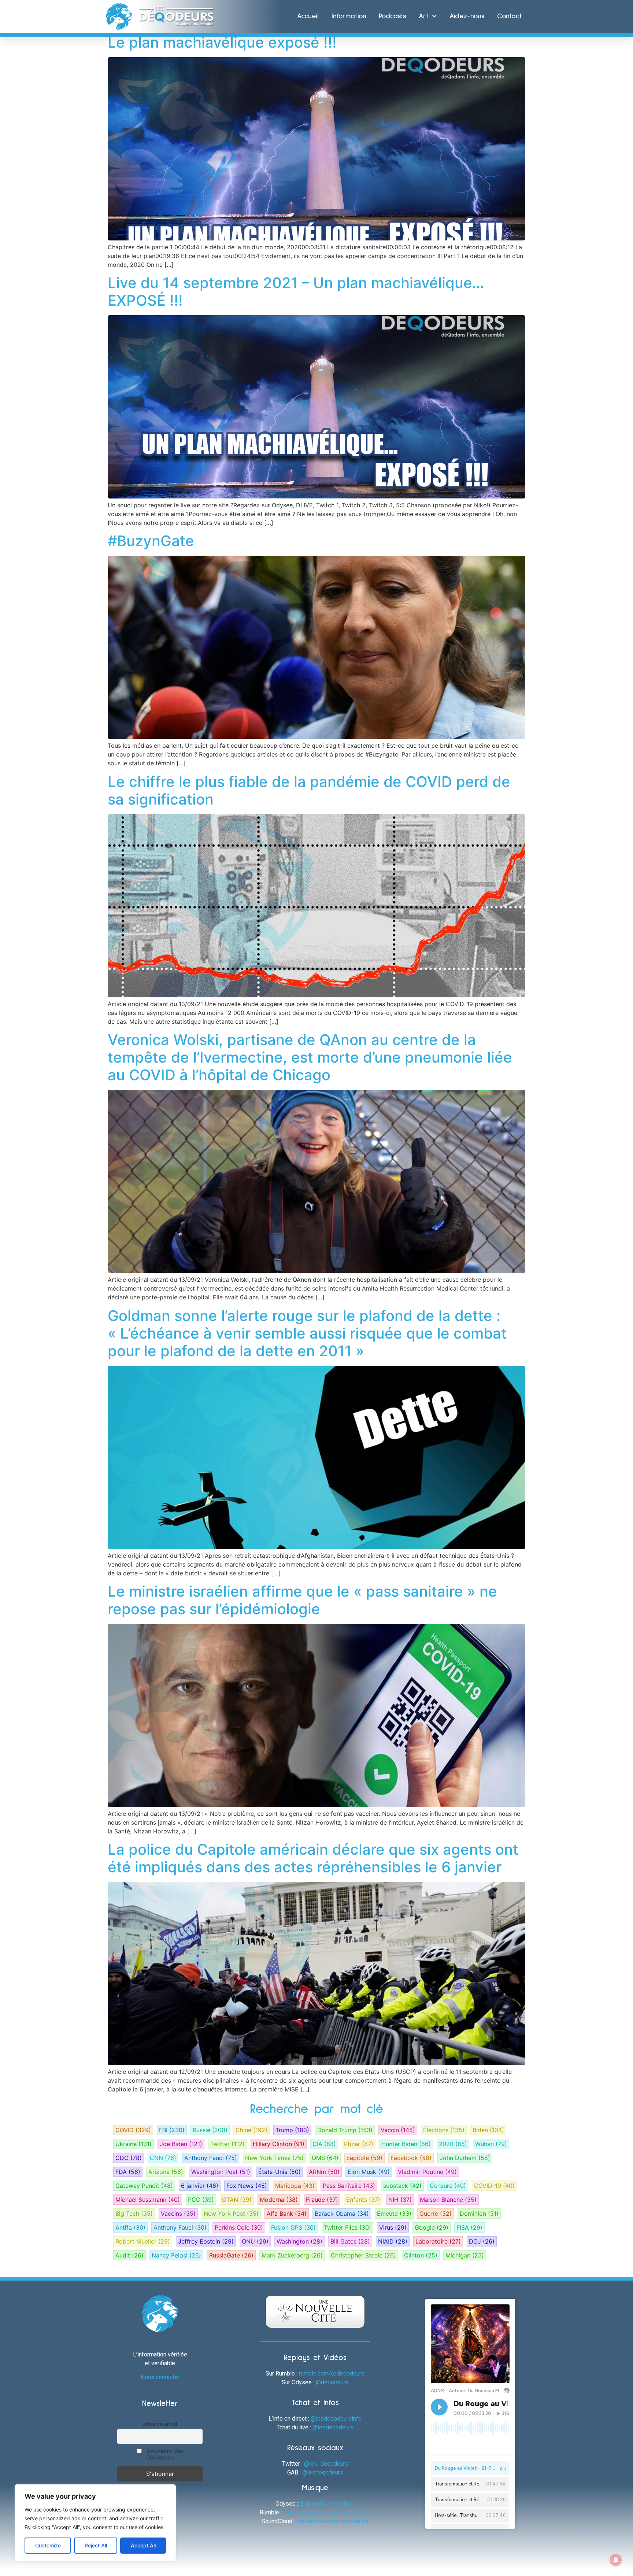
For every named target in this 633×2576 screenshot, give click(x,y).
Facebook (411, 2158)
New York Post (231, 2213)
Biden (488, 2130)
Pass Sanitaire (349, 2186)
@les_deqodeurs (326, 2464)
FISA (469, 2227)
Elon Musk (369, 2172)
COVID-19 (494, 2186)
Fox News (247, 2186)
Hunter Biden (406, 2144)
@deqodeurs (332, 2382)
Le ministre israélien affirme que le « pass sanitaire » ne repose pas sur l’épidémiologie (302, 1600)
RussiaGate (231, 2255)
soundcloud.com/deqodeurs (332, 2521)
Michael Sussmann (148, 2200)
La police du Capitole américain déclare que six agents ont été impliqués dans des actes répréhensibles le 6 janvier (313, 1858)
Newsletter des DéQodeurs (164, 2454)
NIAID (393, 2241)
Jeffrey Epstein (206, 2241)
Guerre (436, 2213)
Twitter (227, 2144)
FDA (128, 2172)
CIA (324, 2144)
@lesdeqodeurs (333, 2427)
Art (424, 16)
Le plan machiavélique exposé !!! (222, 42)
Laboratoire (438, 2241)
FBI (172, 2130)
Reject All (96, 2545)
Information (349, 16)
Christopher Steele (363, 2255)
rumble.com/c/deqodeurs (332, 2373)
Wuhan (491, 2144)
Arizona (166, 2172)
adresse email (160, 2424)
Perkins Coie (239, 2227)
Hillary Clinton (279, 2144)
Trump (292, 2130)
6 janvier (200, 2186)
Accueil (308, 16)
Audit (129, 2255)
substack (402, 2186)
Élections (444, 2130)
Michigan (465, 2255)
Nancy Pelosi (176, 2255)
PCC (201, 2200)
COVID (133, 2130)
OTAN (237, 2200)
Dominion (479, 2213)
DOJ (482, 2241)
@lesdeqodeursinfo (336, 2419)
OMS (325, 2158)
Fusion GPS (293, 2227)
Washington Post (221, 2172)
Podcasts (392, 16)
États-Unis (280, 2172)
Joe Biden (181, 2144)
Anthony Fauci (211, 2158)
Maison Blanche (448, 2200)
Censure (448, 2186)
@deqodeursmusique (327, 2504)
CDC (129, 2158)
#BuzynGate (151, 541)
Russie (210, 2130)
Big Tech (134, 2213)
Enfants (363, 2200)
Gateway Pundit (144, 2186)
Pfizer (359, 2144)
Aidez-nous (467, 16)
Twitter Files (347, 2227)
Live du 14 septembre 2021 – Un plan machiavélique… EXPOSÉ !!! (296, 292)
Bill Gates (350, 2241)
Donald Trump (345, 2130)
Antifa (130, 2227)
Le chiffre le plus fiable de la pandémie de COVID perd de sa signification (309, 790)
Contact (510, 16)
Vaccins (178, 2213)
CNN (163, 2158)
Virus (393, 2227)
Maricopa (295, 2186)
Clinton (421, 2255)
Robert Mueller (143, 2241)
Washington (299, 2241)
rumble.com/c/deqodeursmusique (327, 2512)
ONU (255, 2241)
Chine (251, 2130)
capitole (364, 2158)
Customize (48, 2545)
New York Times (274, 2158)
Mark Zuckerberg (292, 2255)
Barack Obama (342, 2213)
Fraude (322, 2200)
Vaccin (398, 2130)
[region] (95, 2523)
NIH (400, 2200)
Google (432, 2227)
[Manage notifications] (616, 2560)
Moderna (279, 2200)
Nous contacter (160, 2377)
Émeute (394, 2213)
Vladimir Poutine (427, 2172)
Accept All (143, 2545)
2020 (453, 2144)
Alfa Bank (287, 2213)
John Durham (465, 2158)
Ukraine (134, 2144)
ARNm (324, 2172)
